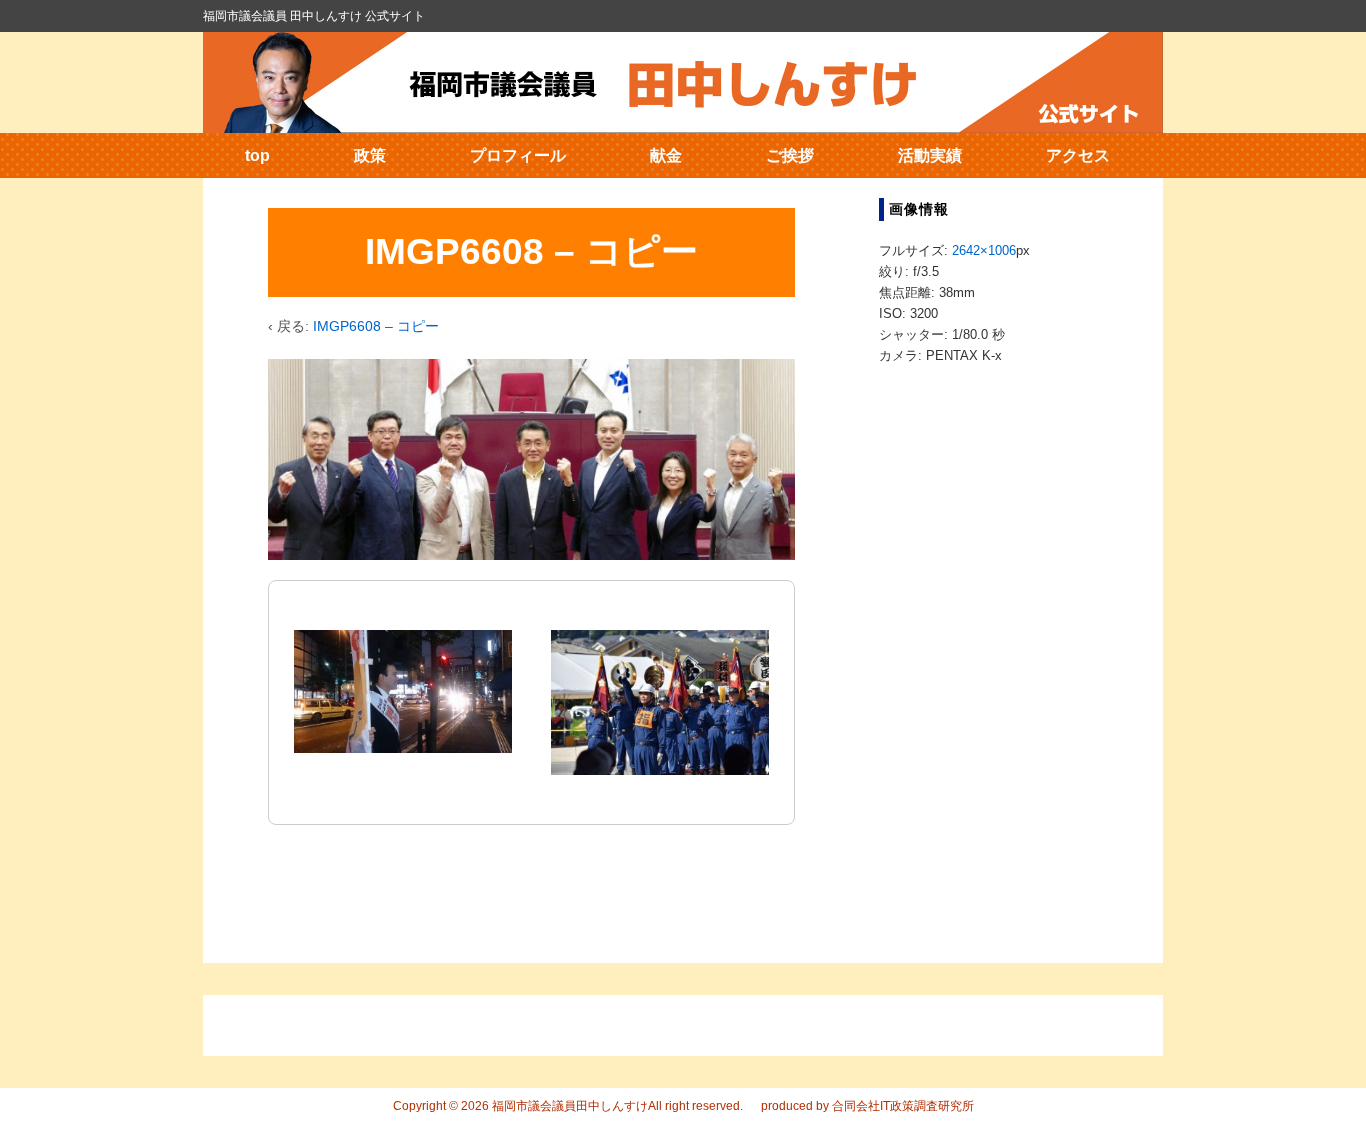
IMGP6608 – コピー (376, 326)
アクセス (1078, 155)
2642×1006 (984, 250)
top (257, 155)
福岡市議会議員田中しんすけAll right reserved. (616, 1106)
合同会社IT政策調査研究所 (903, 1106)
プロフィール (518, 155)
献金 (666, 155)
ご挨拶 (790, 155)
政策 (370, 155)
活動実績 (930, 155)
